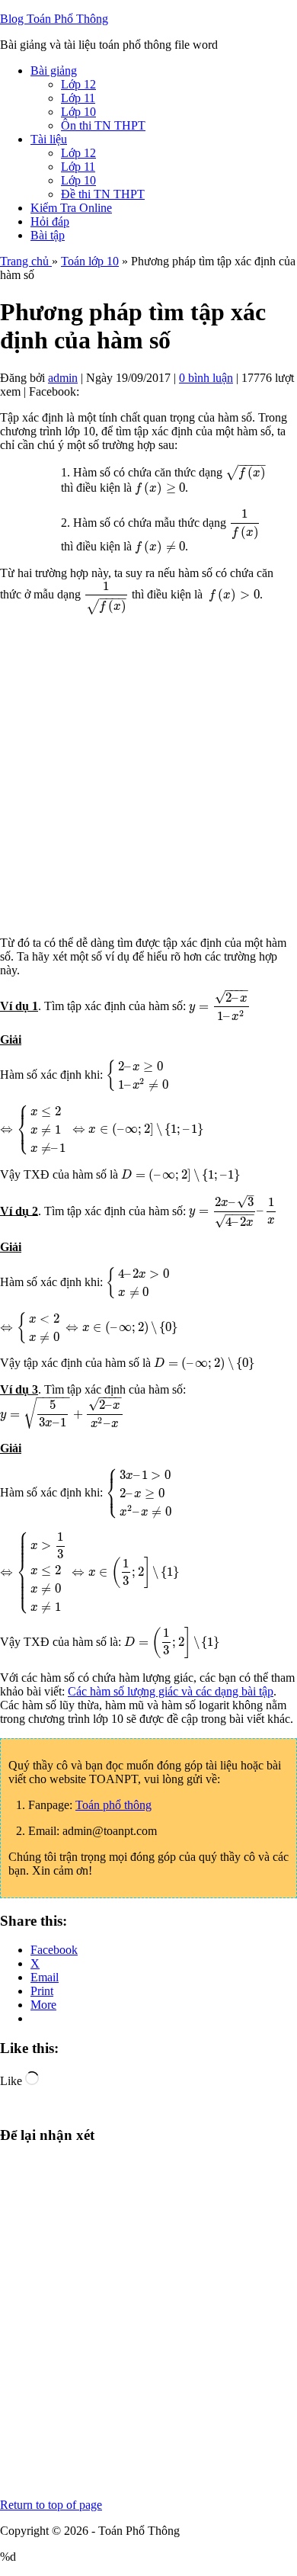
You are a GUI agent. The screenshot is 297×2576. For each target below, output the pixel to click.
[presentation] (245, 472)
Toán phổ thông (113, 1805)
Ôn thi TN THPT (103, 125)
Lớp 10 (78, 112)
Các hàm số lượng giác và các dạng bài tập (171, 1691)
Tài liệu (49, 139)
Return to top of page (51, 2505)
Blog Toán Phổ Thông (54, 19)
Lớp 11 (78, 98)
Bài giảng (54, 71)
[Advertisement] (148, 775)
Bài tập (48, 235)
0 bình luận (206, 378)
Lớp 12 (78, 84)
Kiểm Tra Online (71, 208)
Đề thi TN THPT (103, 194)
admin (63, 378)
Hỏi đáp (50, 221)
